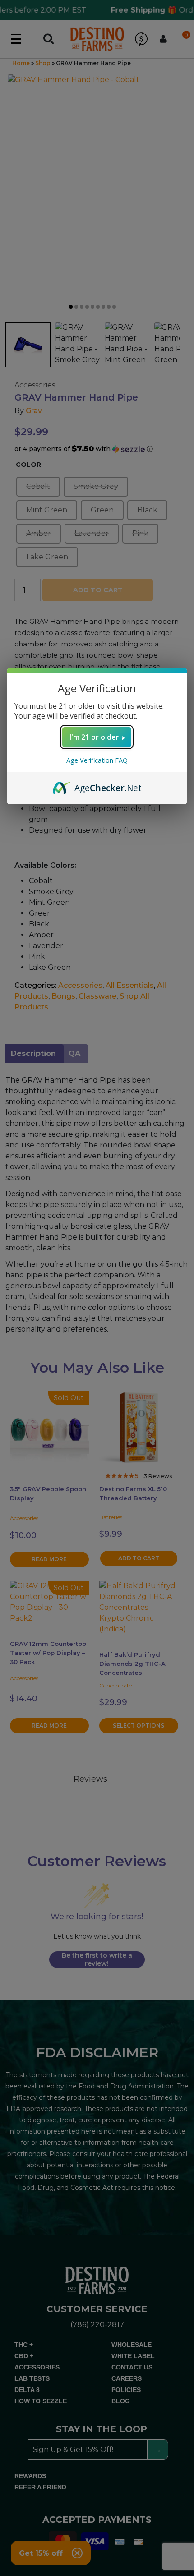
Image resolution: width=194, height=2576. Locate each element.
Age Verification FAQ (97, 760)
